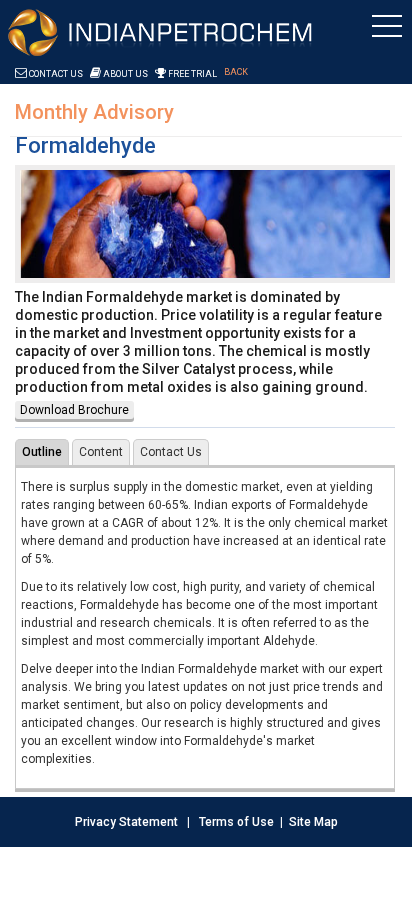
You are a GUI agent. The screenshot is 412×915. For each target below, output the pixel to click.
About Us (124, 74)
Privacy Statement (126, 822)
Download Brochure (74, 410)
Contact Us (55, 74)
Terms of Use (236, 822)
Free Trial (191, 74)
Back (236, 72)
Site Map (313, 822)
